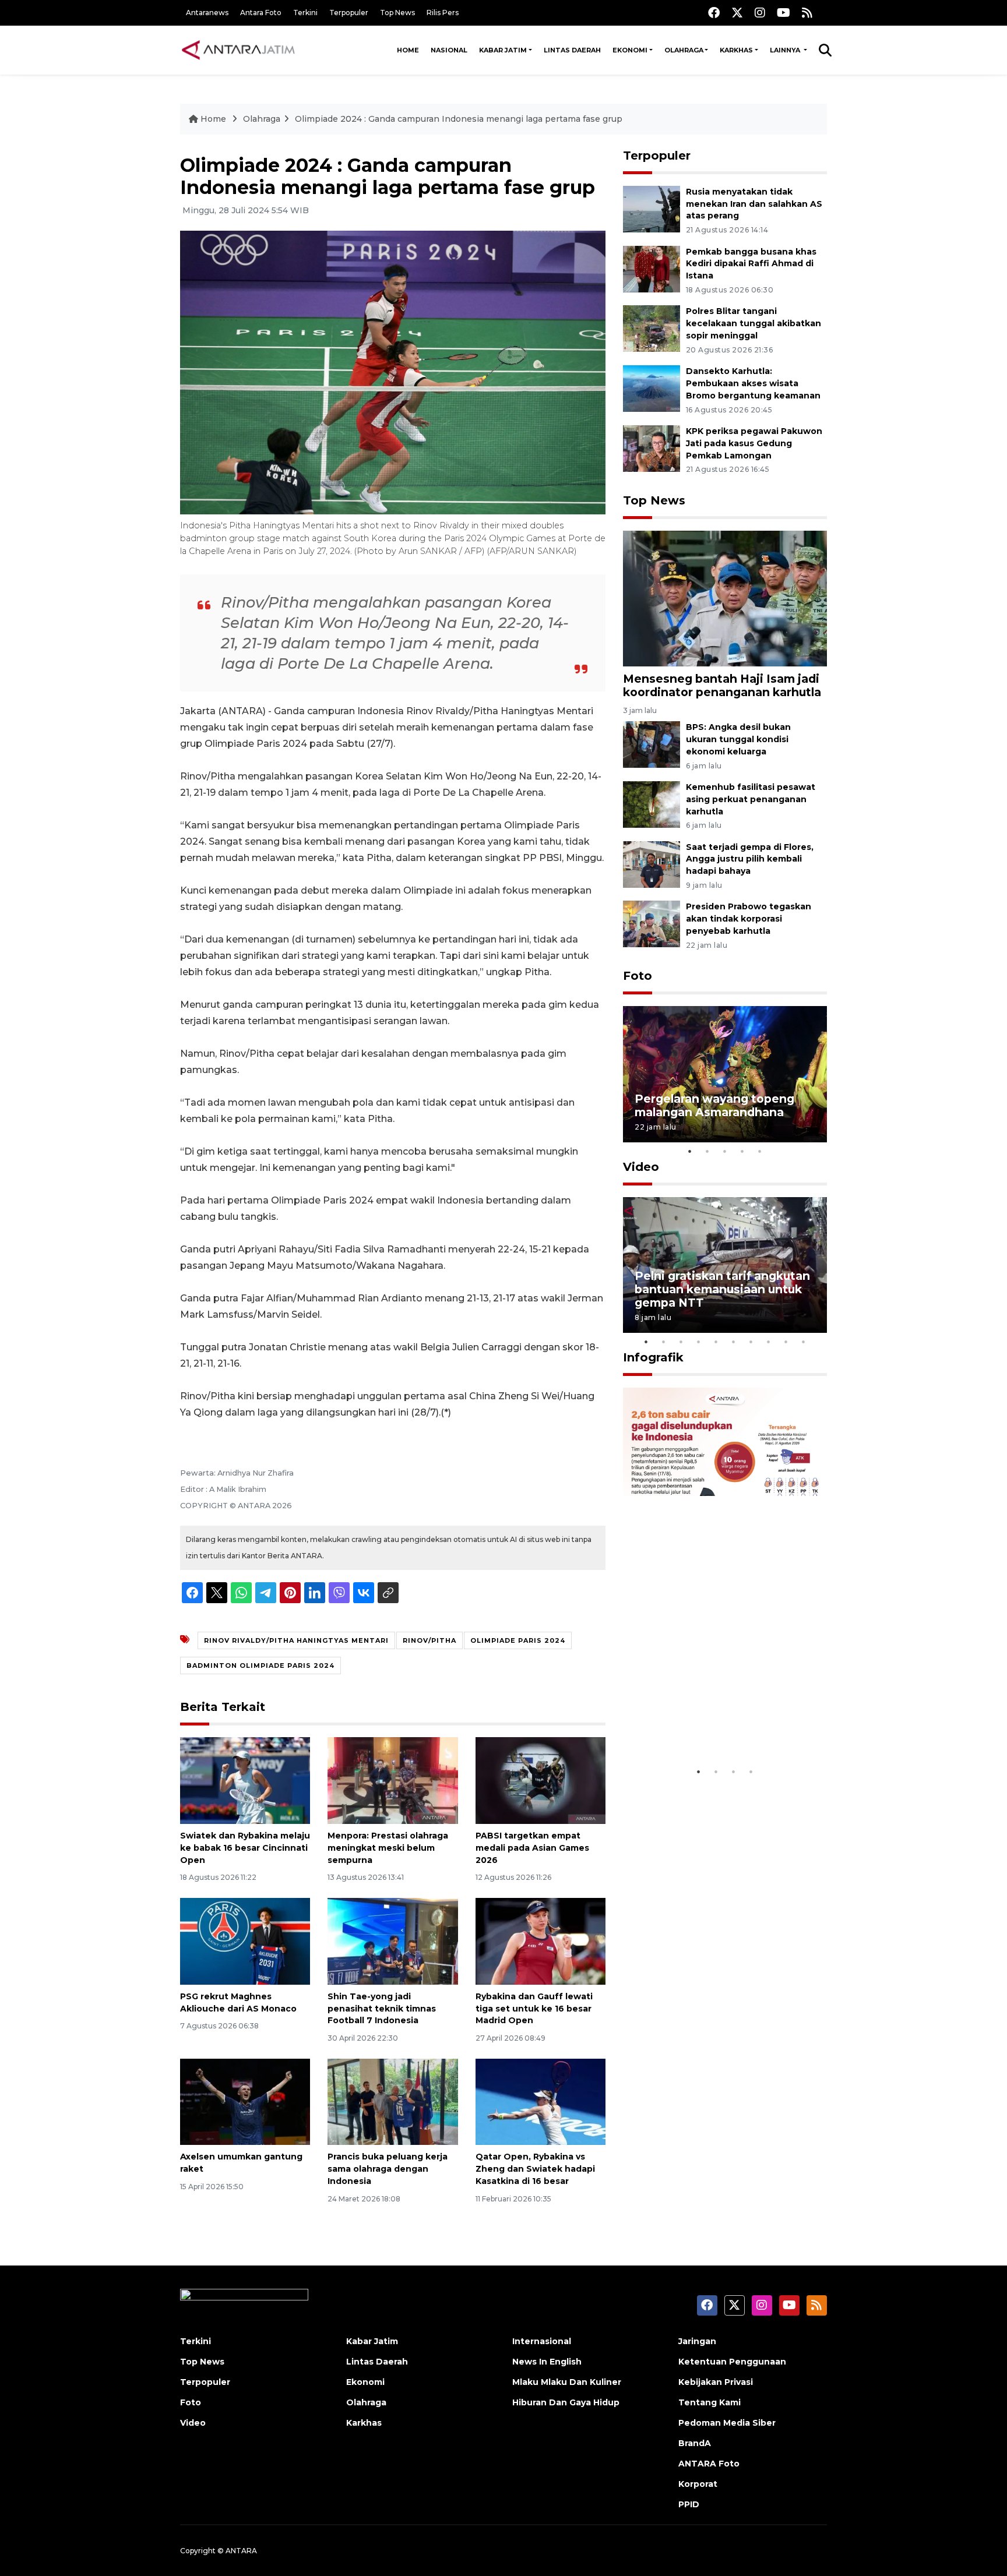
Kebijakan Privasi (716, 2382)
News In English (547, 2362)
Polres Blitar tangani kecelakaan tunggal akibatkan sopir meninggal (754, 323)
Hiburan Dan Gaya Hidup (566, 2402)
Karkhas (736, 50)
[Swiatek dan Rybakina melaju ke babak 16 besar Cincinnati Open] (245, 1780)
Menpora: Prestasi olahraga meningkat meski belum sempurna (388, 1848)
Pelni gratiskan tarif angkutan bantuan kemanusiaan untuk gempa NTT (722, 1289)
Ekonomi (630, 50)
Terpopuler (349, 13)
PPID (689, 2504)
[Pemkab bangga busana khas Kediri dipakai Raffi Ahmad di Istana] (652, 268)
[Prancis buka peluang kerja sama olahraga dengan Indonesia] (392, 2101)
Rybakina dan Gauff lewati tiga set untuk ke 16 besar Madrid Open (534, 2009)
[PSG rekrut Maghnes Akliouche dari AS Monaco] (245, 1941)
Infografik (653, 1357)
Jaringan (697, 2341)
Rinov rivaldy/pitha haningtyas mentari (296, 1640)
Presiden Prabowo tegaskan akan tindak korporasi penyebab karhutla (749, 919)
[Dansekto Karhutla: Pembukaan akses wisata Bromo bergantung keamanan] (652, 388)
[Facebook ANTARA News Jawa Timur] (714, 13)
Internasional (542, 2341)
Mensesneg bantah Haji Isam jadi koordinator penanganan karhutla (722, 685)
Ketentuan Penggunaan (732, 2362)
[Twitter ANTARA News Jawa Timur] (737, 13)
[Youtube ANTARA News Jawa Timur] (784, 13)
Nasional (449, 50)
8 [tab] (769, 1342)
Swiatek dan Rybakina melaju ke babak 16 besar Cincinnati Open (245, 1848)
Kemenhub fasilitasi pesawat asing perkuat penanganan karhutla (751, 799)
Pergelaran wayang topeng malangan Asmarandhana (714, 1105)
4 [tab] (742, 1151)
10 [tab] (804, 1342)
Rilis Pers (443, 13)
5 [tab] (760, 1151)
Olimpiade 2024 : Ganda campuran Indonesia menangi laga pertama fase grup (459, 119)
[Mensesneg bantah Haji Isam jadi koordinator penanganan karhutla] (725, 597)
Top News (397, 13)
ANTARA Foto (709, 2464)
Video (641, 1167)
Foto (638, 976)
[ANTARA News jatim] (238, 50)
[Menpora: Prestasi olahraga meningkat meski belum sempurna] (392, 1780)
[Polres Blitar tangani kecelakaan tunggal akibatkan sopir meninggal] (652, 328)
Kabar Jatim (503, 50)
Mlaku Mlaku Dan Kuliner (567, 2382)
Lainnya (786, 50)
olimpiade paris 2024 (518, 1640)
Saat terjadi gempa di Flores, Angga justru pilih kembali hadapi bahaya (750, 859)
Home (408, 50)
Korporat (698, 2484)
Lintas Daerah (572, 50)
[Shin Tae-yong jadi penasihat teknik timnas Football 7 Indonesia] (392, 1941)
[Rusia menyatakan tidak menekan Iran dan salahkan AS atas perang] (652, 208)
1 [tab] (690, 1151)
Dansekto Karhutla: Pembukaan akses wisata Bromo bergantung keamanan (753, 383)
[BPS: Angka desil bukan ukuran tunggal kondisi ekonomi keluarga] (652, 744)
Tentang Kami (710, 2402)
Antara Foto (261, 13)
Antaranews (207, 13)
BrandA (695, 2443)
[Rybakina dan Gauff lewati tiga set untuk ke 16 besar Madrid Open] (541, 1941)
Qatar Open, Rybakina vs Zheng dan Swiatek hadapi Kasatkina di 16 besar (535, 2169)
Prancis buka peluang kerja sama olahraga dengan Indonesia (388, 2169)
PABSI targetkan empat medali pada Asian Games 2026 (532, 1848)
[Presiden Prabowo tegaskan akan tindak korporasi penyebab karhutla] (652, 924)
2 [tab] (707, 1151)
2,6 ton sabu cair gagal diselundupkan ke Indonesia (717, 1725)
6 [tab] (734, 1342)
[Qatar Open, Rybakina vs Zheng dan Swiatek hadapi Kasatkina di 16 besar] (541, 2101)
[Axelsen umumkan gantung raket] (245, 2101)
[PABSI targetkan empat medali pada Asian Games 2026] (541, 1780)
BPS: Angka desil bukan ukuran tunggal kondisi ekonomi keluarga (738, 739)
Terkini (305, 13)
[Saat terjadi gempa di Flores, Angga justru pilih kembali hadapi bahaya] (652, 864)
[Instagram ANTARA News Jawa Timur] (760, 13)
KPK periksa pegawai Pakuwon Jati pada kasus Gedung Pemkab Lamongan (754, 443)
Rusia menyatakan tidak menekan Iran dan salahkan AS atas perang (754, 204)
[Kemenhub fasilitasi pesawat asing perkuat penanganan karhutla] (652, 804)
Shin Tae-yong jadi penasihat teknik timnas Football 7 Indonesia (382, 2009)
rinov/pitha (429, 1640)
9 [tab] (786, 1342)
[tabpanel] (725, 1074)
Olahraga (684, 50)
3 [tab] (725, 1151)
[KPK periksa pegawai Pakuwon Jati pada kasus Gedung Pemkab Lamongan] (652, 448)
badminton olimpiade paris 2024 (260, 1665)
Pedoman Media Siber (727, 2423)
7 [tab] (751, 1342)
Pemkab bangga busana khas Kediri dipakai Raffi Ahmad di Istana (751, 264)
